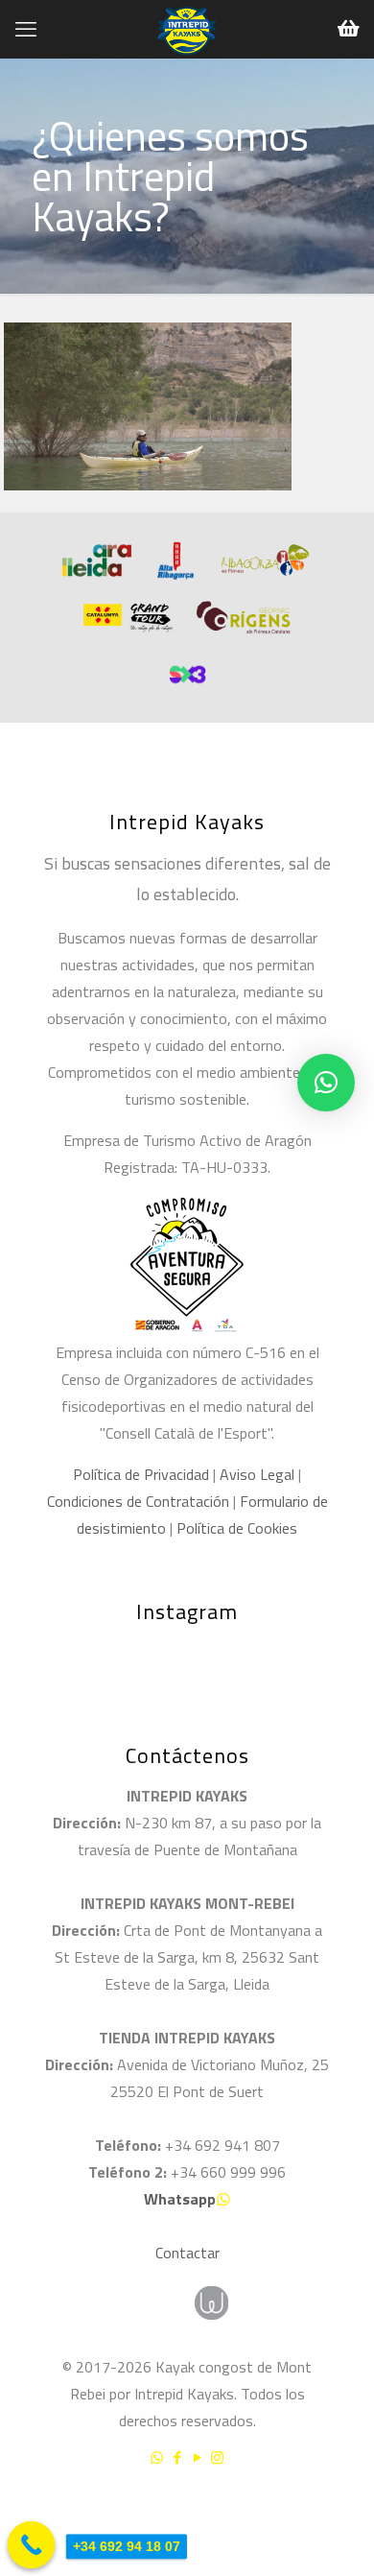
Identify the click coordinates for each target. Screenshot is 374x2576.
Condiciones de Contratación (138, 1501)
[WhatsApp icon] (157, 2457)
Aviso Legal (257, 1474)
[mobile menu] (26, 29)
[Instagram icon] (217, 2457)
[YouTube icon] (197, 2457)
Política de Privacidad (141, 1474)
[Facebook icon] (177, 2457)
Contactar (187, 2253)
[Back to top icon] (335, 2508)
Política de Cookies (237, 1528)
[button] (326, 1083)
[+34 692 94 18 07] (32, 2545)
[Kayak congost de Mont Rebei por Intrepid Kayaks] (187, 29)
